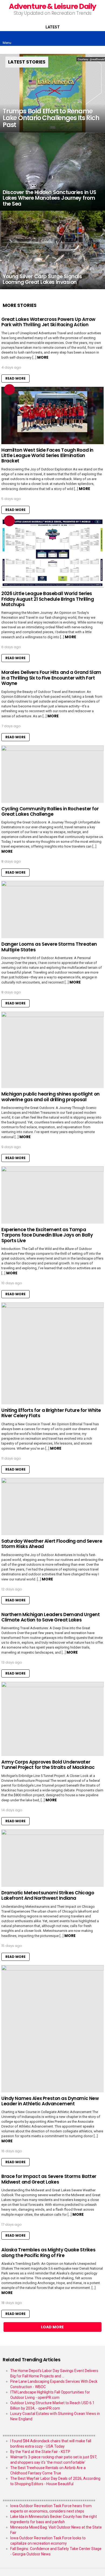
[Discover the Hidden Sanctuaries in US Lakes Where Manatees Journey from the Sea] (52, 172)
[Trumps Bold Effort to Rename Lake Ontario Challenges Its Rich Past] (52, 93)
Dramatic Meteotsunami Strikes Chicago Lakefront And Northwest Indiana (48, 1895)
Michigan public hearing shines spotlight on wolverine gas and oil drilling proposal (50, 1097)
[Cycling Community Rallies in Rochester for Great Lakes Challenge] (52, 774)
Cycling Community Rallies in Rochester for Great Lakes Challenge (50, 811)
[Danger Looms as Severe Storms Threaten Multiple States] (52, 910)
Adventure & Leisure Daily (52, 6)
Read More (15, 378)
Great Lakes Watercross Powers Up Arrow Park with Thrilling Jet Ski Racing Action (48, 322)
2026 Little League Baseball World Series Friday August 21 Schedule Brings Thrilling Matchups (48, 599)
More (43, 357)
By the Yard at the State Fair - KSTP (40, 2452)
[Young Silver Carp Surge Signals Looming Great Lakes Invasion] (52, 250)
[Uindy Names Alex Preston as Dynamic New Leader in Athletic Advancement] (52, 2029)
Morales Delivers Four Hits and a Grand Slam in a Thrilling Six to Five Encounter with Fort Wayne (51, 678)
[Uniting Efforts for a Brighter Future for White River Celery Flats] (52, 1353)
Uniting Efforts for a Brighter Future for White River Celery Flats (51, 1413)
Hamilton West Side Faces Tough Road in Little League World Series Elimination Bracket (47, 456)
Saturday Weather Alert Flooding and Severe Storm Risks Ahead (52, 1544)
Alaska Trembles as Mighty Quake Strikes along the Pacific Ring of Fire (48, 2252)
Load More (52, 2327)
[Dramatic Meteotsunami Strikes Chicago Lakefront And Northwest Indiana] (52, 1858)
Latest (53, 27)
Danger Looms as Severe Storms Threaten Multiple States (49, 947)
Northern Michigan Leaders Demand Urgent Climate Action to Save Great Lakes (50, 1617)
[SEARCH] (98, 39)
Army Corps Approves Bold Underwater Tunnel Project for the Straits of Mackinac (48, 1765)
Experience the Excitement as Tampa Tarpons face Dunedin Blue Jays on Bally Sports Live (47, 1235)
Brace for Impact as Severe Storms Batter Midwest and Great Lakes (49, 2179)
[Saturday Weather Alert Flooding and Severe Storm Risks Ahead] (52, 1506)
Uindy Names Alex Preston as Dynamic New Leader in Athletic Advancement (50, 2101)
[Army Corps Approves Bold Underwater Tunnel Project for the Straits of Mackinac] (52, 1719)
